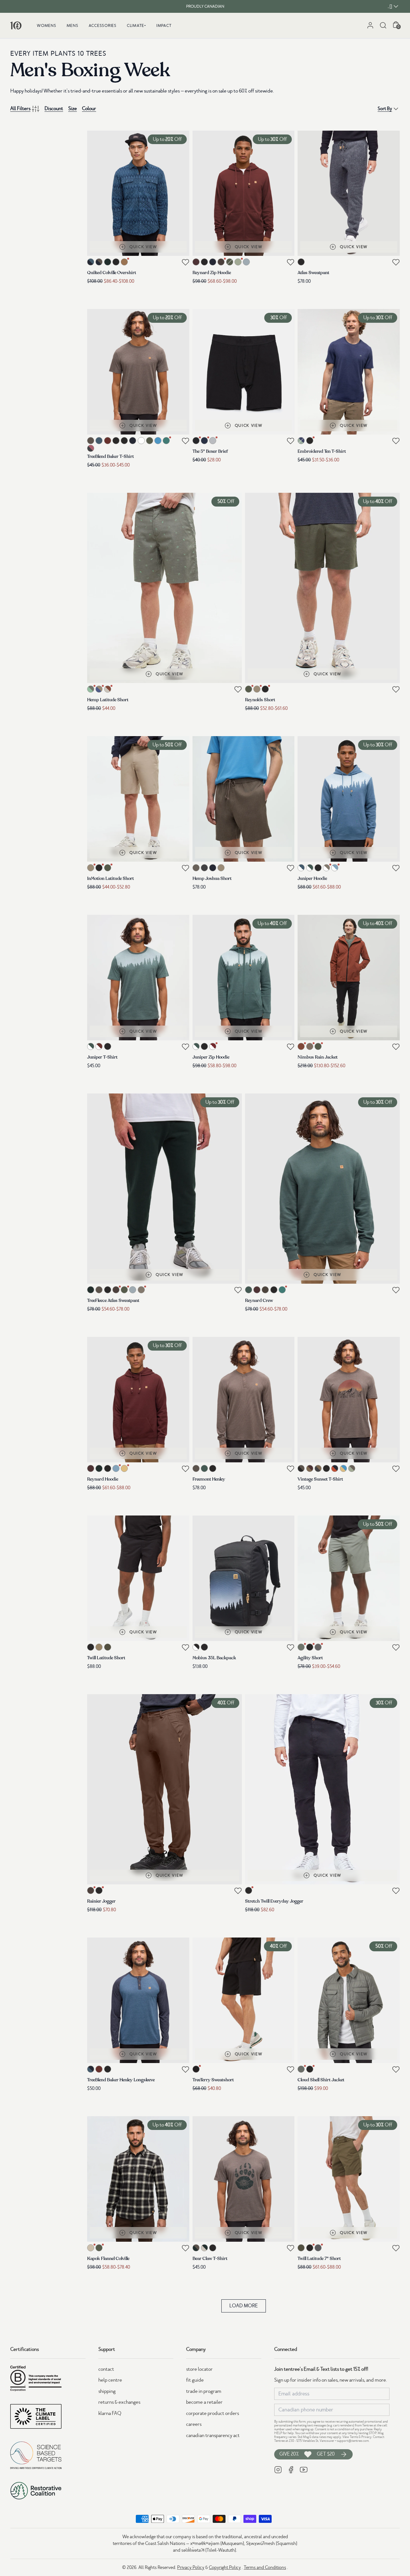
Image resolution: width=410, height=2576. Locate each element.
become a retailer (204, 2402)
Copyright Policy (225, 2567)
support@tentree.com (353, 2441)
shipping (107, 2391)
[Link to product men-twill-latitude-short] (138, 1578)
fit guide (195, 2380)
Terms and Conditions (265, 2567)
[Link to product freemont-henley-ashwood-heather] (244, 1400)
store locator (199, 2369)
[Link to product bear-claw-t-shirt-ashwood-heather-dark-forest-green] (244, 2179)
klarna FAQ (110, 2413)
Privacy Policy (191, 2567)
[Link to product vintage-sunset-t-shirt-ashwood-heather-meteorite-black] (349, 1400)
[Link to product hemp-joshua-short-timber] (244, 799)
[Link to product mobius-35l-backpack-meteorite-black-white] (244, 1578)
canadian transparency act (213, 2435)
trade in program (204, 2391)
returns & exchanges (119, 2402)
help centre (110, 2380)
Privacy (366, 2437)
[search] (383, 25)
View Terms (350, 2437)
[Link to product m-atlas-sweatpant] (349, 193)
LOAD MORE (244, 2306)
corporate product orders (213, 2413)
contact (106, 2369)
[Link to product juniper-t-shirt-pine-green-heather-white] (138, 978)
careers (194, 2424)
